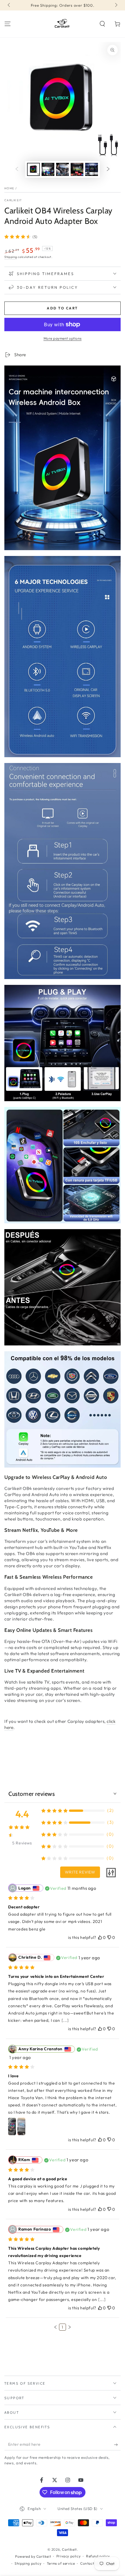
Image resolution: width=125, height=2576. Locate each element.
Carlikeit (13, 200)
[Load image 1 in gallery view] (33, 169)
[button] (102, 24)
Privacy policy (68, 2556)
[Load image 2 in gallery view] (48, 169)
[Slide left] (9, 5)
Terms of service (61, 2563)
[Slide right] (116, 5)
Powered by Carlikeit (33, 2556)
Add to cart (62, 308)
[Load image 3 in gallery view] (63, 169)
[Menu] (8, 24)
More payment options (63, 338)
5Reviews (22, 1843)
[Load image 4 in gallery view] (77, 169)
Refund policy (98, 2556)
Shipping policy (28, 2563)
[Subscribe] (117, 2445)
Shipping (11, 257)
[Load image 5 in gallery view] (92, 169)
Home (9, 188)
